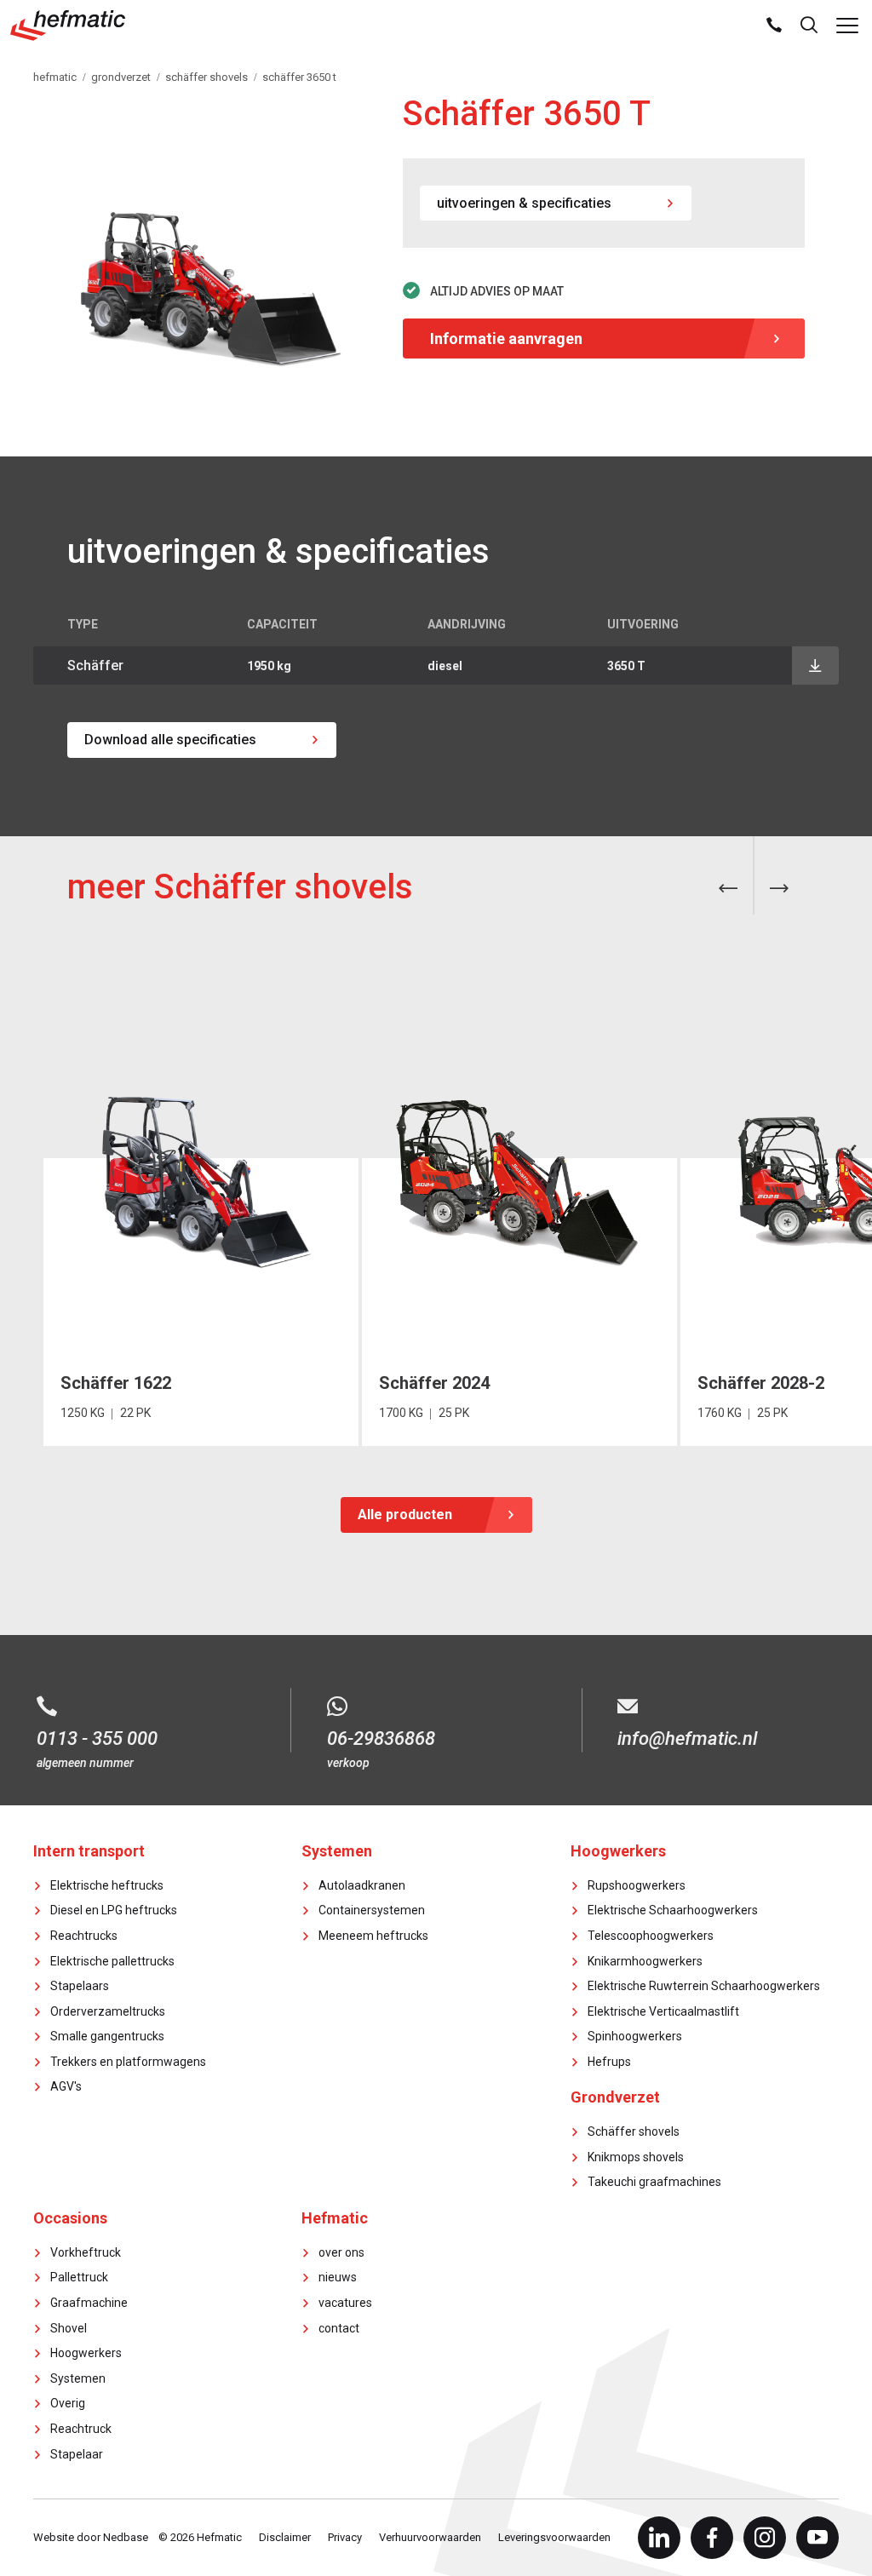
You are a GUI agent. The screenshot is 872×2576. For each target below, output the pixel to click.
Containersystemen (372, 1910)
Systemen (78, 2378)
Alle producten (405, 1515)
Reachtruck (81, 2429)
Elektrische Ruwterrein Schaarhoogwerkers (704, 1986)
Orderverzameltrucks (108, 2011)
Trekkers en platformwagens (128, 2062)
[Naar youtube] (817, 2538)
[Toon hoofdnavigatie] (847, 26)
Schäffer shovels (634, 2131)
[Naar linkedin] (659, 2538)
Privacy (345, 2537)
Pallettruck (79, 2277)
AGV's (66, 2086)
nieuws (338, 2277)
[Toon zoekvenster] (809, 26)
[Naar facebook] (712, 2538)
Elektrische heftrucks (107, 1885)
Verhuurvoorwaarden (430, 2537)
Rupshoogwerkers (637, 1885)
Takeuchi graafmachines (654, 2182)
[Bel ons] (774, 26)
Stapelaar (77, 2454)
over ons (341, 2252)
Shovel (69, 2328)
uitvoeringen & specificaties (524, 203)
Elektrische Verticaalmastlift (663, 2011)
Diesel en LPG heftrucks (114, 1910)
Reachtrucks (84, 1936)
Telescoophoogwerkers (651, 1936)
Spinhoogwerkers (635, 2036)
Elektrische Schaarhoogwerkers (673, 1910)
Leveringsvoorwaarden (554, 2537)
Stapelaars (80, 1986)
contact (339, 2328)
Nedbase (126, 2537)
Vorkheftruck (86, 2252)
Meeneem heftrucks (373, 1936)
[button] (728, 889)
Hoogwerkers (86, 2353)
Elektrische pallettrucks (112, 1961)
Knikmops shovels (636, 2157)
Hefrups (609, 2062)
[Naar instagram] (765, 2538)
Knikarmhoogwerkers (645, 1961)
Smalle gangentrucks (107, 2036)
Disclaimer (285, 2537)
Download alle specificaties (170, 740)
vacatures (345, 2303)
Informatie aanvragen (506, 338)
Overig (68, 2403)
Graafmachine (89, 2303)
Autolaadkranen (362, 1885)
